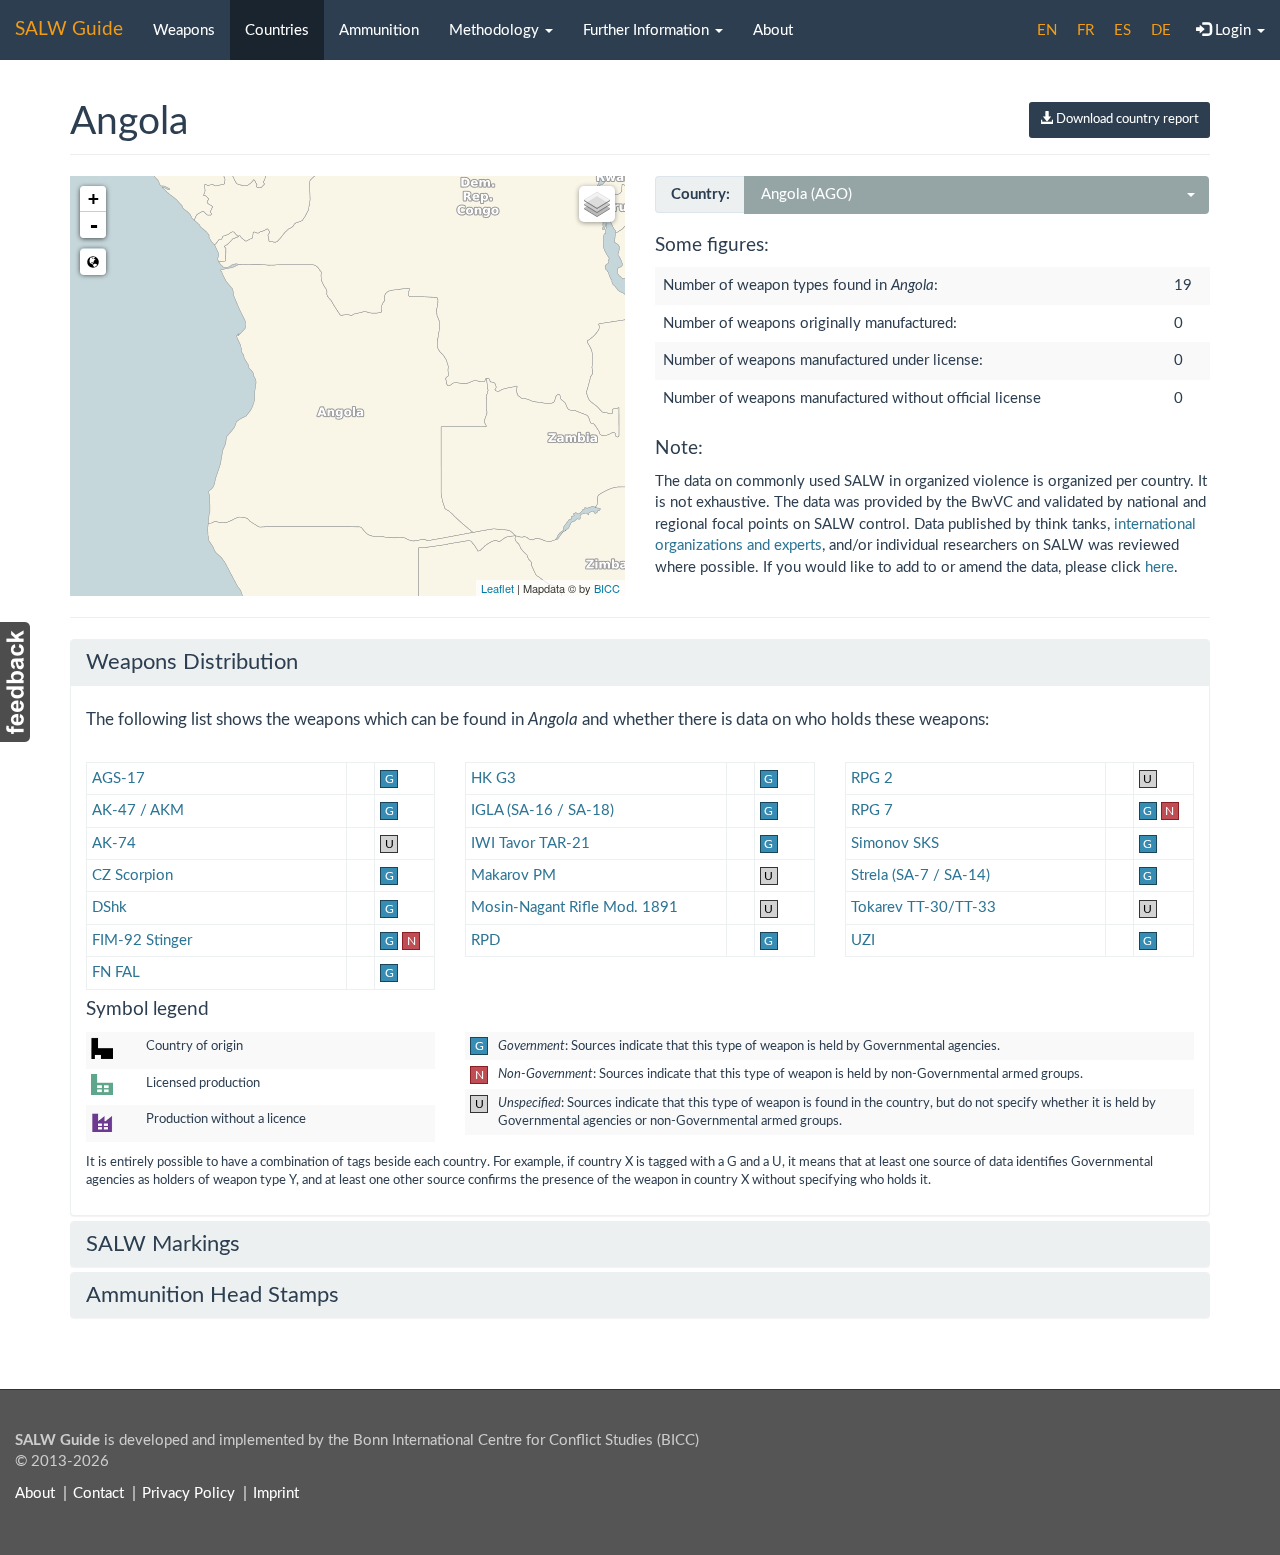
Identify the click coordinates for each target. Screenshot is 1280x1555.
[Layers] (597, 204)
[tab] (640, 662)
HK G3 (493, 778)
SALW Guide (69, 29)
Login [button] (1233, 30)
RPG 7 (872, 810)
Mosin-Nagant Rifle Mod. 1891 (574, 907)
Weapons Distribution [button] (192, 662)
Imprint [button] (276, 1493)
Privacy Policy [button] (188, 1493)
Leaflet (497, 588)
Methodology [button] (496, 30)
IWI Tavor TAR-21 (530, 843)
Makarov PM (513, 875)
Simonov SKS (895, 843)
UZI (863, 940)
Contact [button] (98, 1493)
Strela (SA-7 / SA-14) (920, 875)
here (1159, 567)
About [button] (773, 30)
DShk (109, 907)
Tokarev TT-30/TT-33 (923, 907)
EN (1047, 30)
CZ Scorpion (132, 875)
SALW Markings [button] (163, 1244)
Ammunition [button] (379, 30)
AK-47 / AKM (138, 810)
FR (1085, 30)
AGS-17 (118, 778)
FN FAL (116, 972)
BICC (607, 588)
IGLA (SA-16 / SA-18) (542, 810)
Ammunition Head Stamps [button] (212, 1295)
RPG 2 (872, 778)
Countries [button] (277, 30)
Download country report (1126, 119)
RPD (485, 940)
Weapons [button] (184, 30)
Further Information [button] (648, 30)
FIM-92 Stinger (142, 940)
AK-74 (114, 843)
